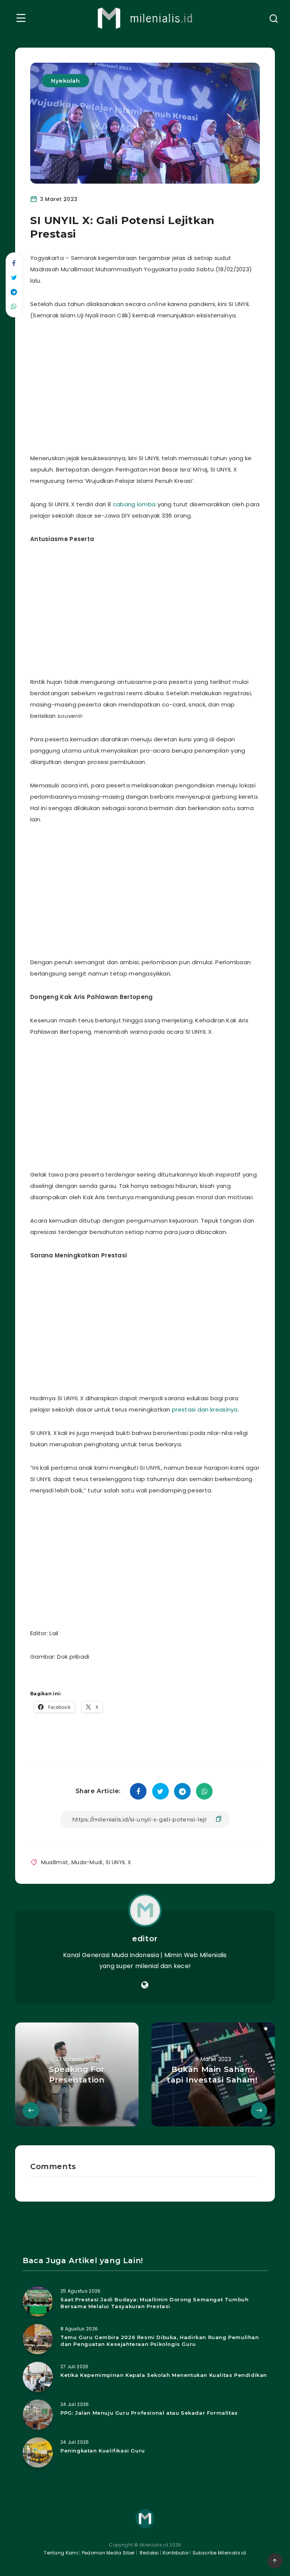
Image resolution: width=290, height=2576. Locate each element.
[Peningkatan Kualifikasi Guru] (38, 2452)
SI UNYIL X (118, 1862)
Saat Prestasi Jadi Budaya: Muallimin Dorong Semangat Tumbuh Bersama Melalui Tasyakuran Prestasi (154, 2303)
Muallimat (55, 1862)
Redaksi (148, 2553)
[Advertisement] (164, 385)
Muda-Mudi (87, 1862)
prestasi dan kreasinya (205, 1409)
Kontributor (177, 2553)
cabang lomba (134, 504)
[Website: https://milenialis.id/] (145, 1985)
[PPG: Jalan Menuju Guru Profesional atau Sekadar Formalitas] (38, 2415)
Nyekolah (65, 81)
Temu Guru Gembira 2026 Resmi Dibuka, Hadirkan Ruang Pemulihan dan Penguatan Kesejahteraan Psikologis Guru (160, 2341)
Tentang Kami (61, 2553)
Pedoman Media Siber (108, 2553)
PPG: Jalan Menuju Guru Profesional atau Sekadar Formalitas (149, 2413)
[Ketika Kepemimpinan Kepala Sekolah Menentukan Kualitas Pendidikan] (38, 2377)
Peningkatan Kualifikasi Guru (103, 2451)
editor (145, 1939)
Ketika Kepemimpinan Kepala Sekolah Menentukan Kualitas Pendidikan (164, 2375)
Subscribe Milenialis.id (219, 2553)
